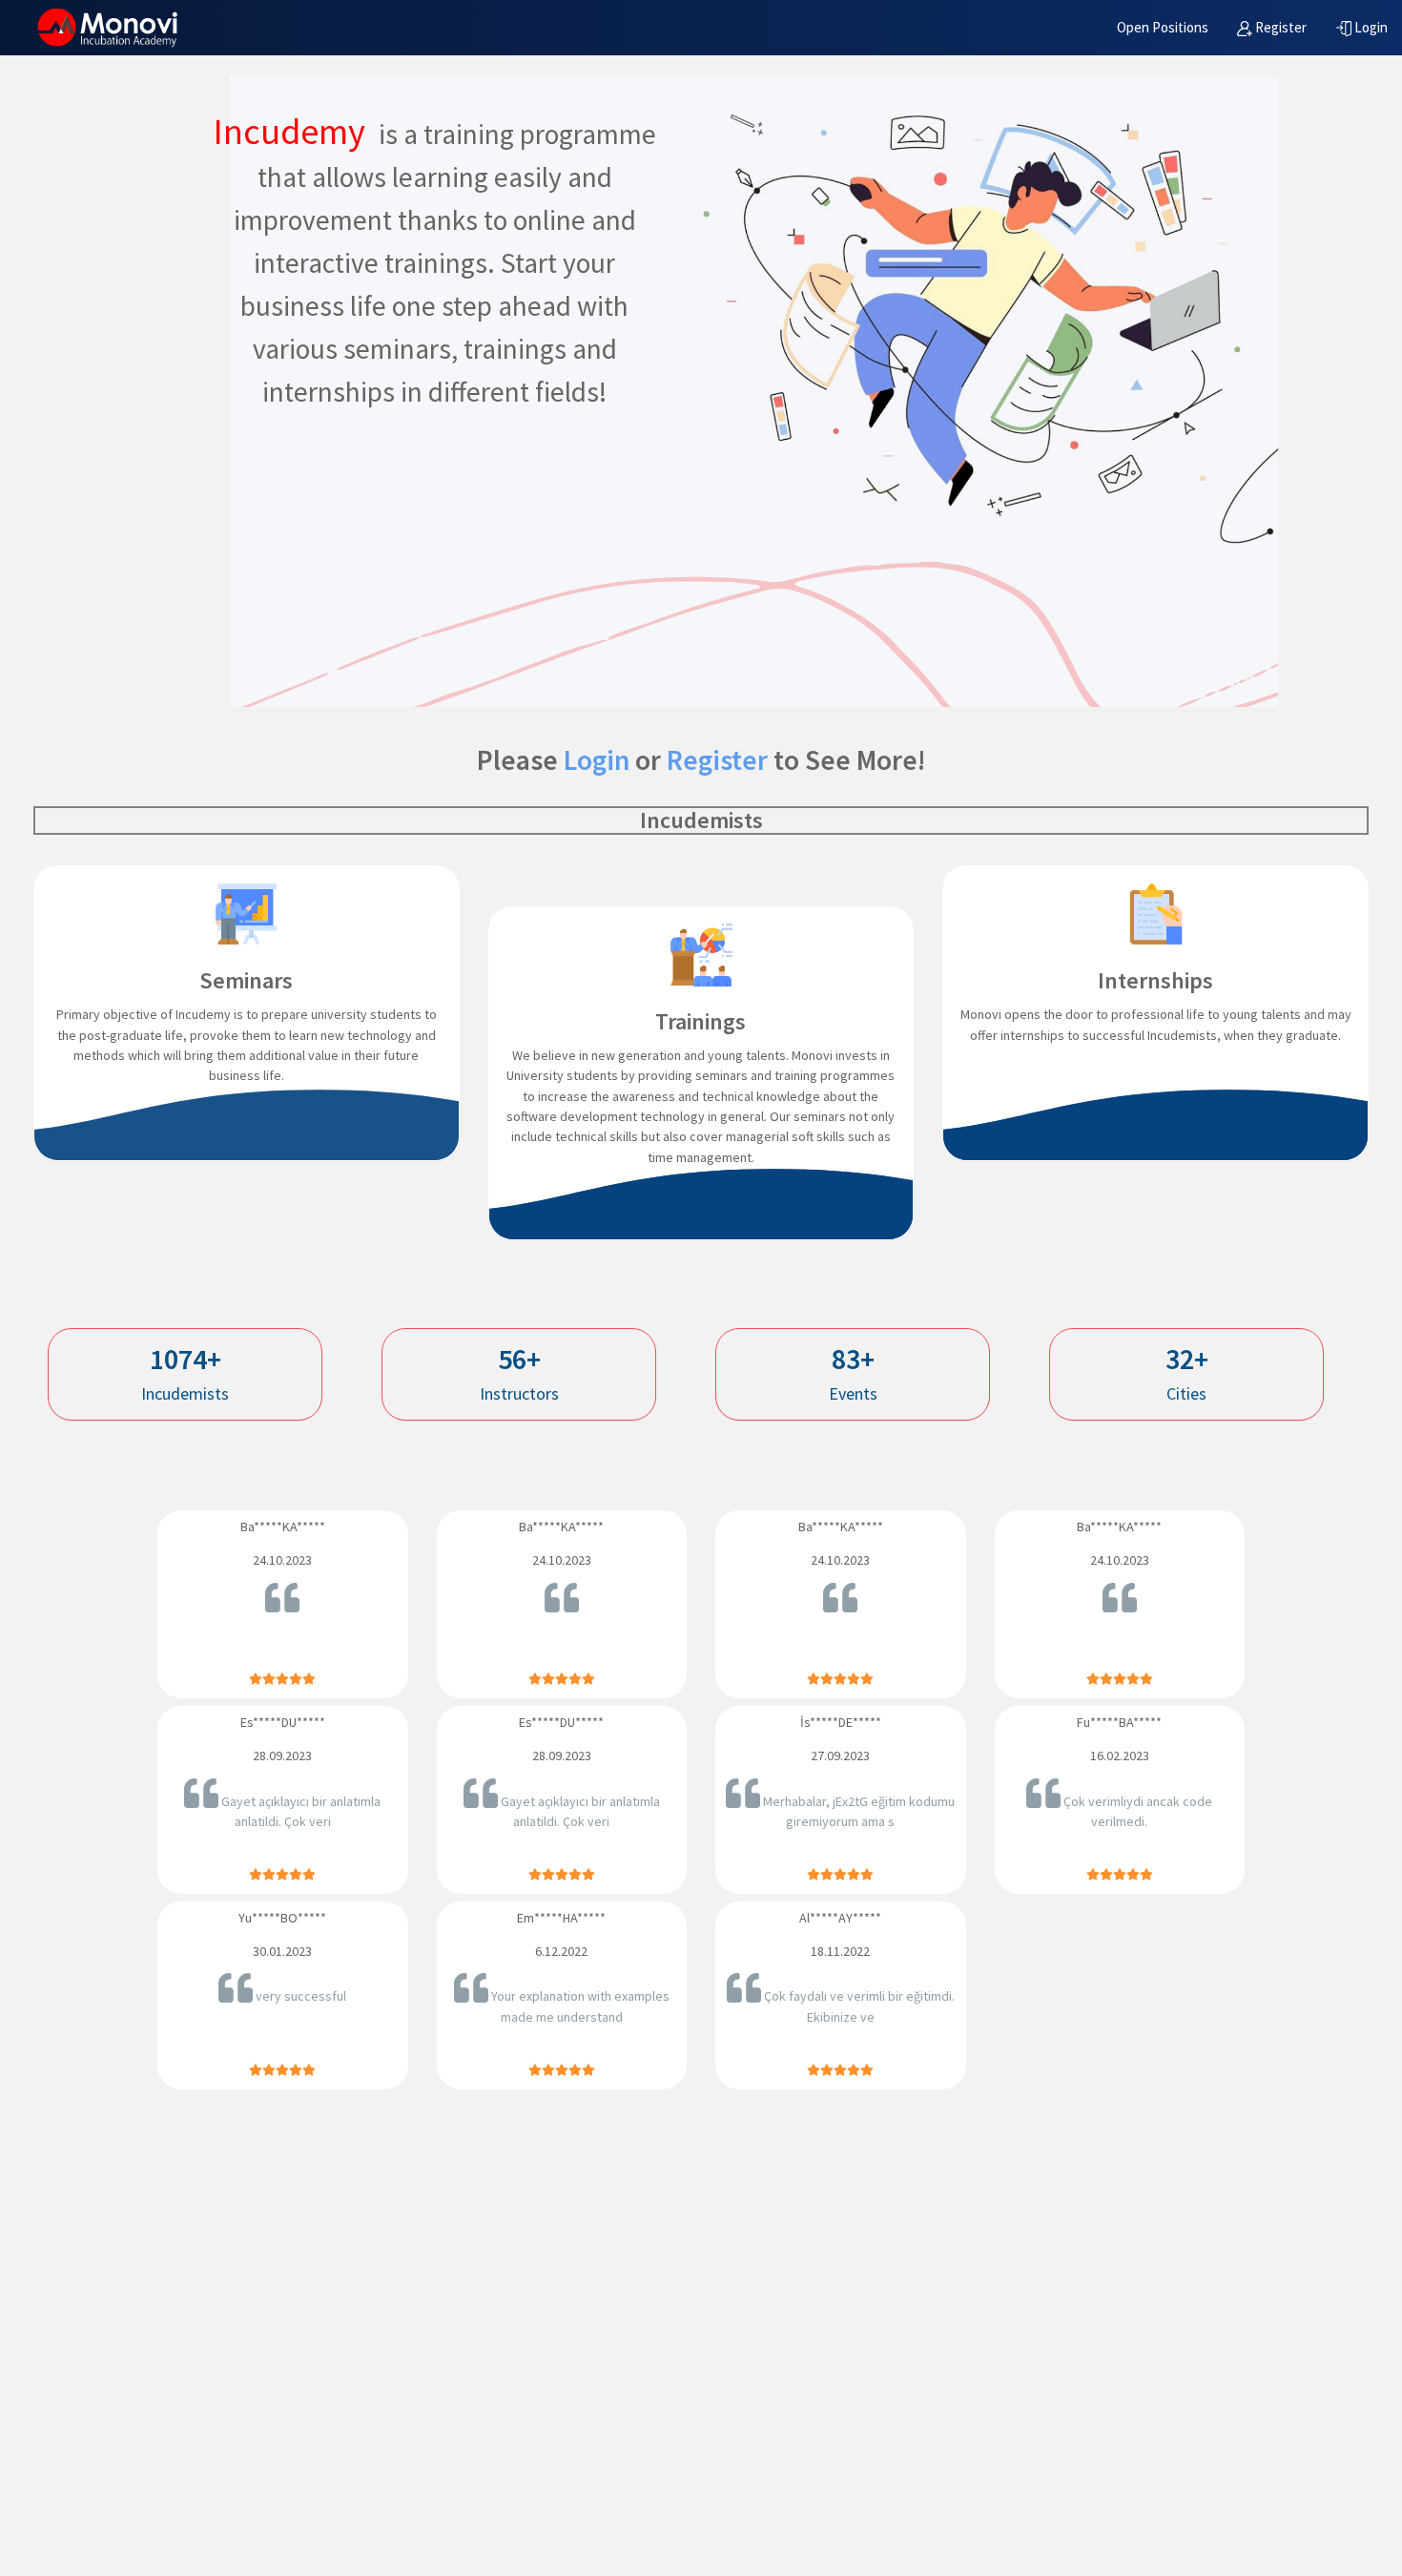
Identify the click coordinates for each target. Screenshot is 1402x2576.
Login (597, 760)
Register (717, 760)
